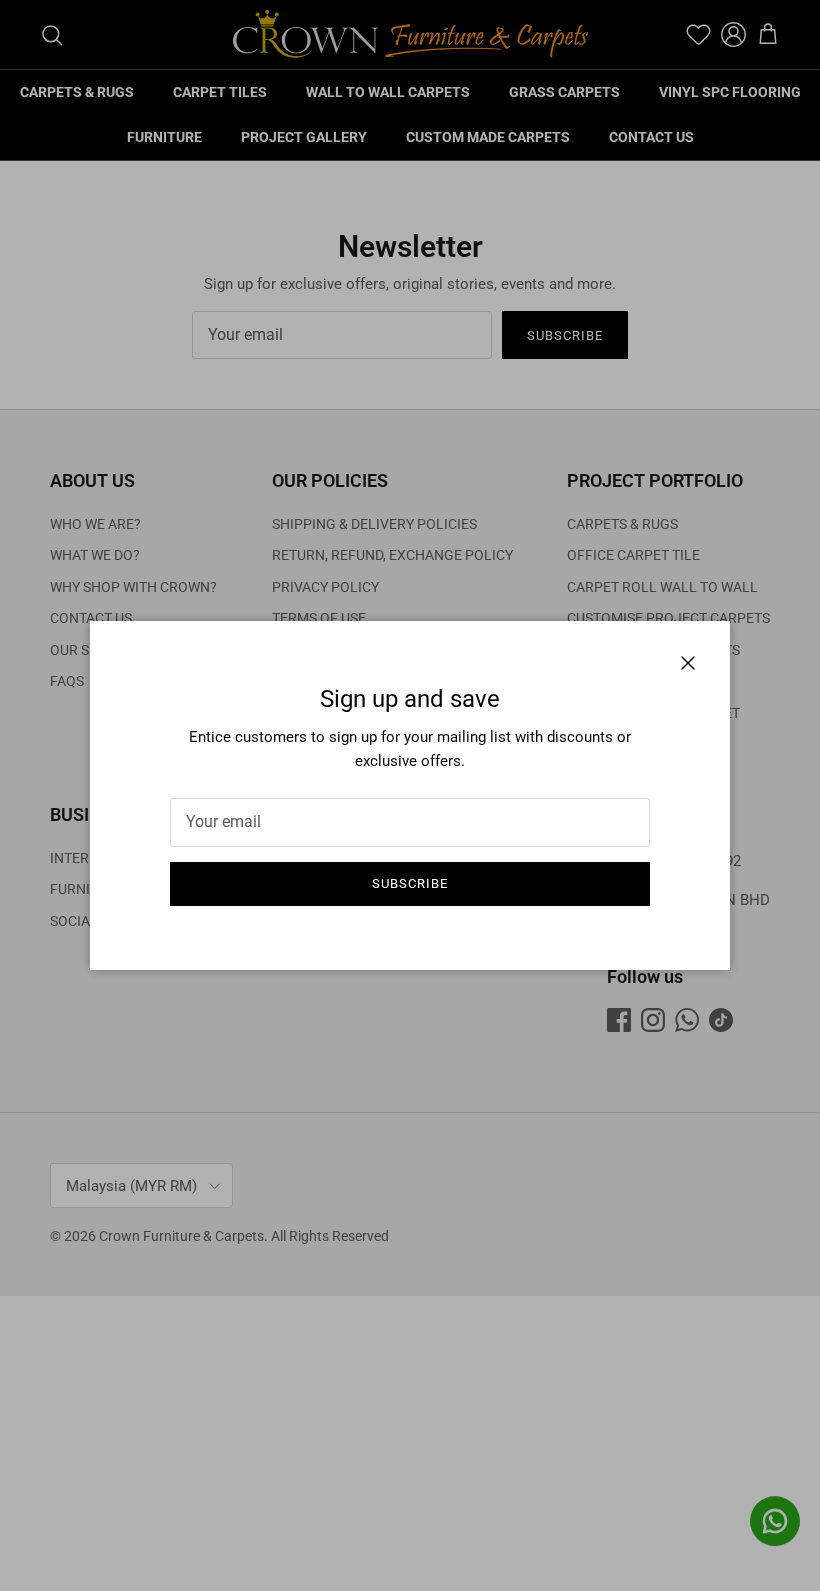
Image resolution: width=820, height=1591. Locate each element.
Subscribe (410, 883)
